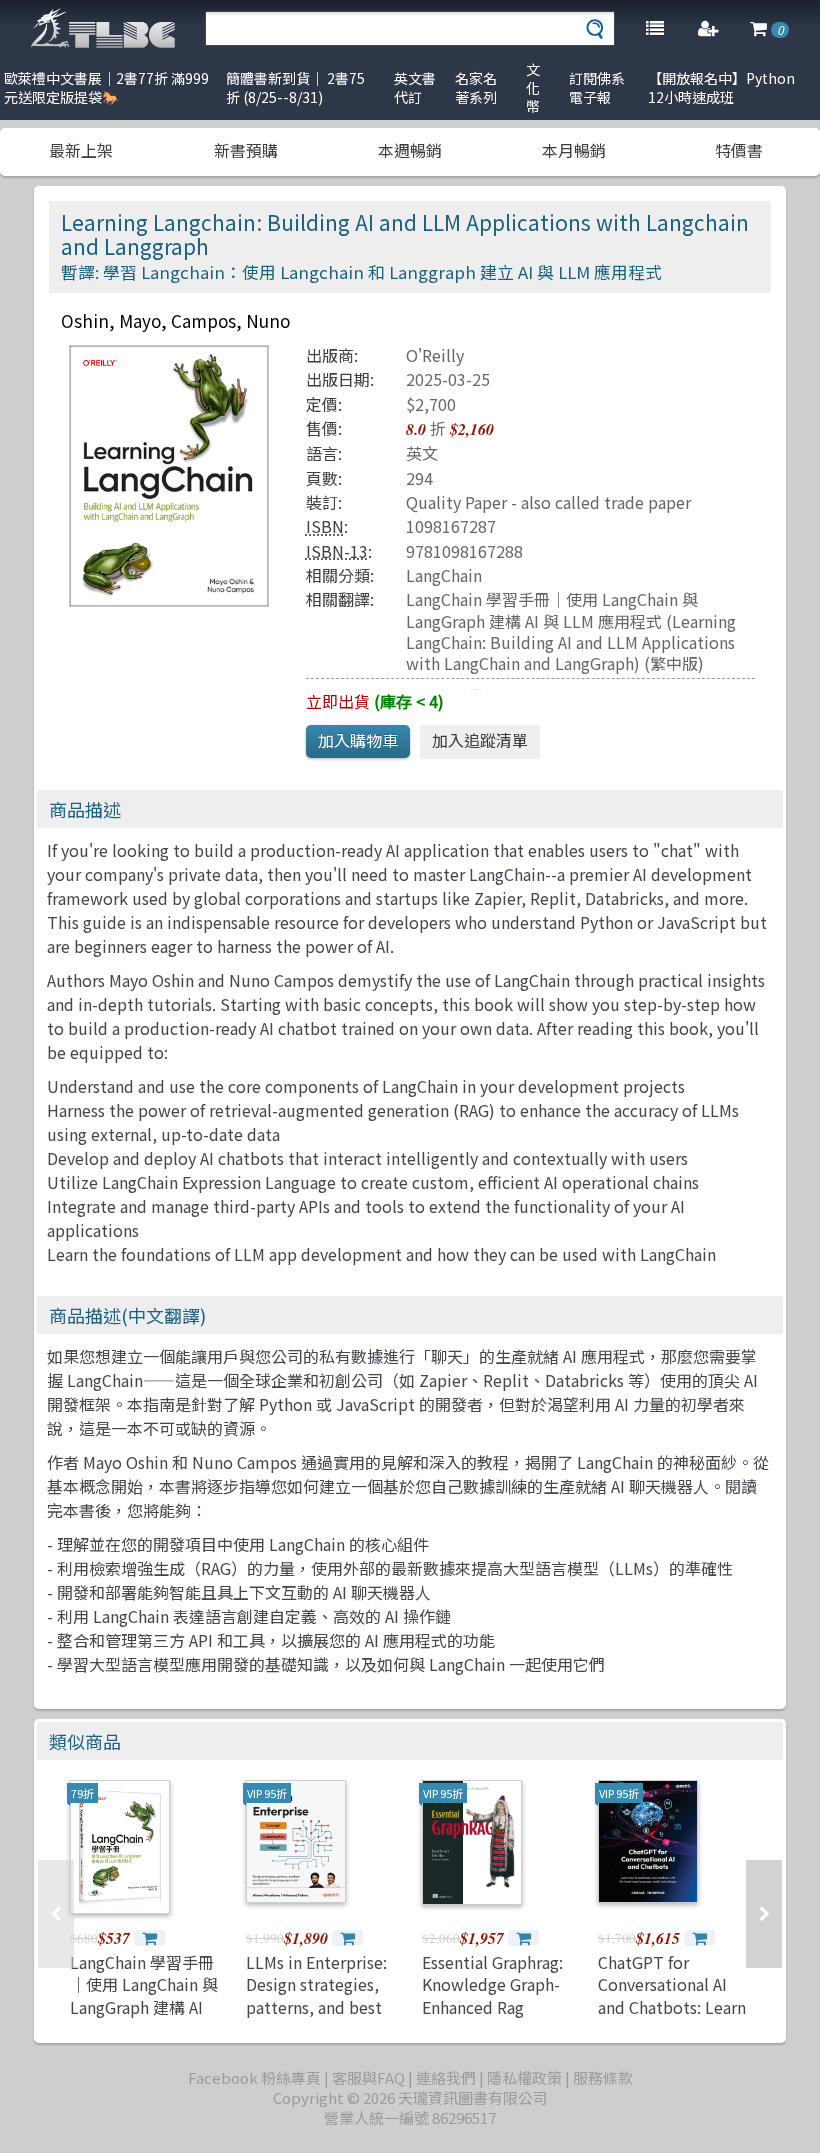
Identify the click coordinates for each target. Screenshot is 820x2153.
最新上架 (81, 150)
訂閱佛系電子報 (597, 87)
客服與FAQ (368, 2077)
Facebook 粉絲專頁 (254, 2077)
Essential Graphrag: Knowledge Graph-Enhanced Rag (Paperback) (492, 1995)
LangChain (444, 575)
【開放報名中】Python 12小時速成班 (721, 87)
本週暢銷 (410, 150)
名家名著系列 (476, 87)
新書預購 (246, 150)
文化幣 (533, 87)
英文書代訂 (415, 87)
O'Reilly (435, 355)
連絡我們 (446, 2077)
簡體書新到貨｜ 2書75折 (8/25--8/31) (295, 87)
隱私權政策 (524, 2077)
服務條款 (603, 2077)
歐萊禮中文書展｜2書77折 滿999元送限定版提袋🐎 (106, 87)
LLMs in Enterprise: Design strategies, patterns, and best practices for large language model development (316, 2018)
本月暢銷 (574, 150)
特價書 (739, 150)
